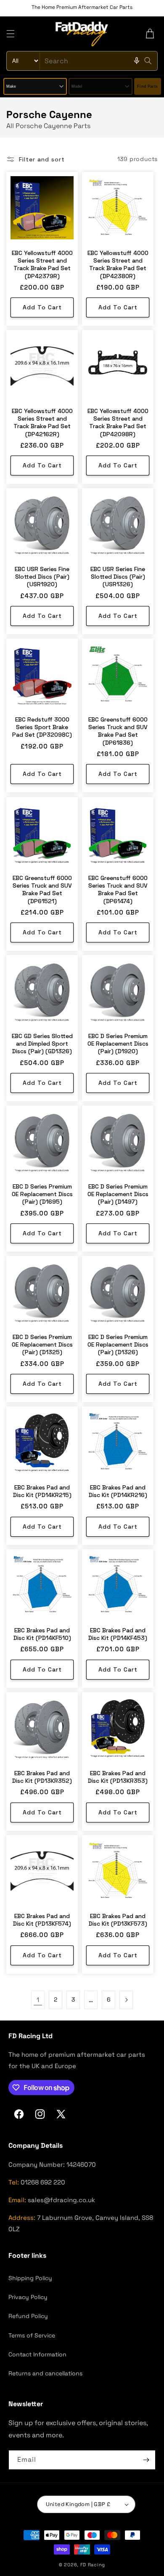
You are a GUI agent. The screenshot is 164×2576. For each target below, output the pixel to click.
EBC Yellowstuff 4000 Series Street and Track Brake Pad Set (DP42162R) (42, 423)
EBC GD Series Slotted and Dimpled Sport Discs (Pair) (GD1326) (42, 1044)
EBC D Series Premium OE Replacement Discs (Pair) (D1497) (118, 1194)
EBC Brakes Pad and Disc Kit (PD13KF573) (118, 1920)
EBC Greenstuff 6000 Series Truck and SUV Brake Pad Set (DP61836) (118, 731)
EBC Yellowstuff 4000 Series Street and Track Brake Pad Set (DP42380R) (118, 264)
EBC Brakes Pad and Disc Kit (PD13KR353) (118, 1777)
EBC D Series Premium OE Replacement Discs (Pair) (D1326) (118, 1344)
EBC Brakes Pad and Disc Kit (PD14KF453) (118, 1634)
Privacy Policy (28, 2297)
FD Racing (93, 2565)
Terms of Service (32, 2335)
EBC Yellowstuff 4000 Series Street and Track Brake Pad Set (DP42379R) (42, 264)
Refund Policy (28, 2316)
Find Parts (147, 86)
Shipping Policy (30, 2278)
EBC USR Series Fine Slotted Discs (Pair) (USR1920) (42, 577)
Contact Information (37, 2354)
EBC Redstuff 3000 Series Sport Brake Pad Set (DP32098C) (42, 727)
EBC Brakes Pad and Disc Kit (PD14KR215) (42, 1491)
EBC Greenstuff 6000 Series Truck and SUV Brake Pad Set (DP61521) (42, 890)
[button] (11, 34)
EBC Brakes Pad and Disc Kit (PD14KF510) (42, 1634)
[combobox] (82, 61)
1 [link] (38, 2000)
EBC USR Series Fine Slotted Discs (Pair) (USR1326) (118, 577)
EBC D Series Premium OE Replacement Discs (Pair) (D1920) (118, 1044)
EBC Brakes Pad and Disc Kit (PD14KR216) (118, 1491)
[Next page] (126, 2000)
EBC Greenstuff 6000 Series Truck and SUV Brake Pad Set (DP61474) (118, 890)
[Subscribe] (146, 2460)
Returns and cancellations (45, 2373)
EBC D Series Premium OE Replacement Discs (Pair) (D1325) (42, 1344)
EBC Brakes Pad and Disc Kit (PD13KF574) (42, 1920)
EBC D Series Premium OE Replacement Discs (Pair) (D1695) (42, 1194)
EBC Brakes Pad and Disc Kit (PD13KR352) (42, 1777)
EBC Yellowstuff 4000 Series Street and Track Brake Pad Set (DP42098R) (118, 423)
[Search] (148, 61)
